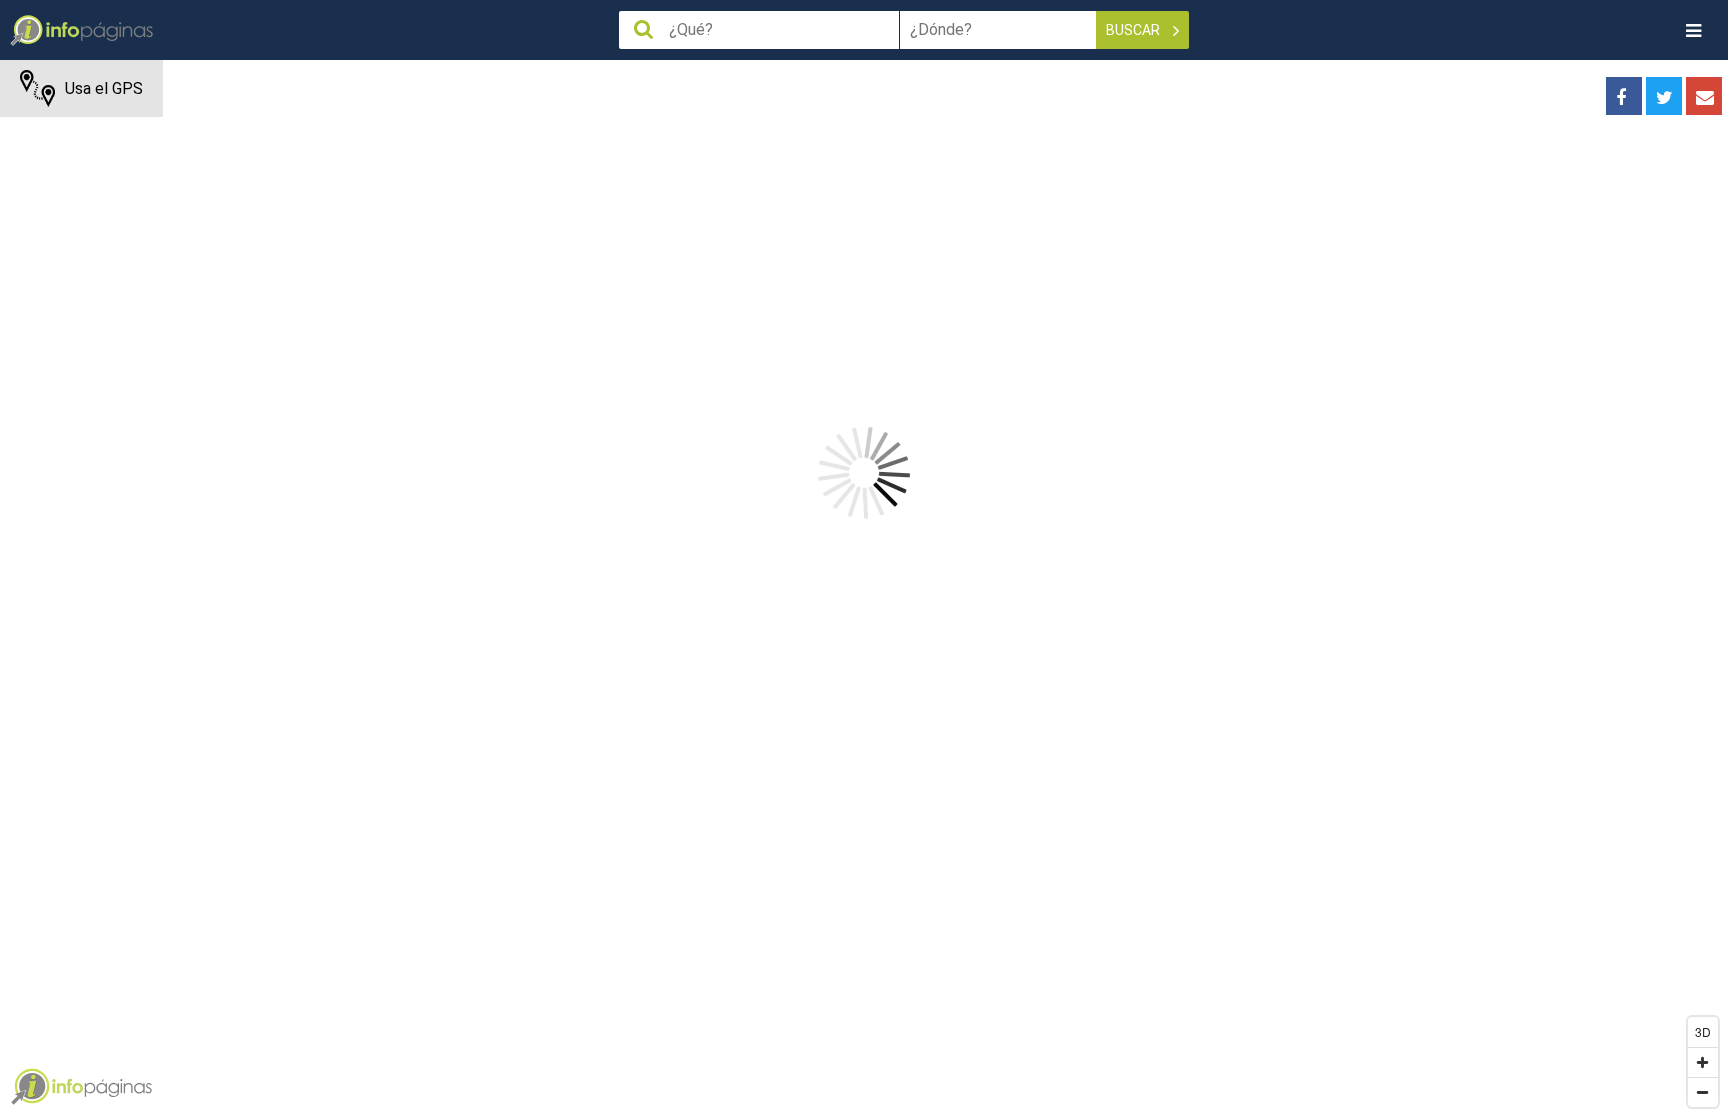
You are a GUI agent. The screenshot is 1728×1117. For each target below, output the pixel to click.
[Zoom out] (1703, 1092)
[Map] (864, 588)
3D (1703, 1031)
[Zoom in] (1703, 1062)
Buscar (1134, 30)
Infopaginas (30, 1087)
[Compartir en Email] (1704, 96)
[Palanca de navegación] (1693, 30)
